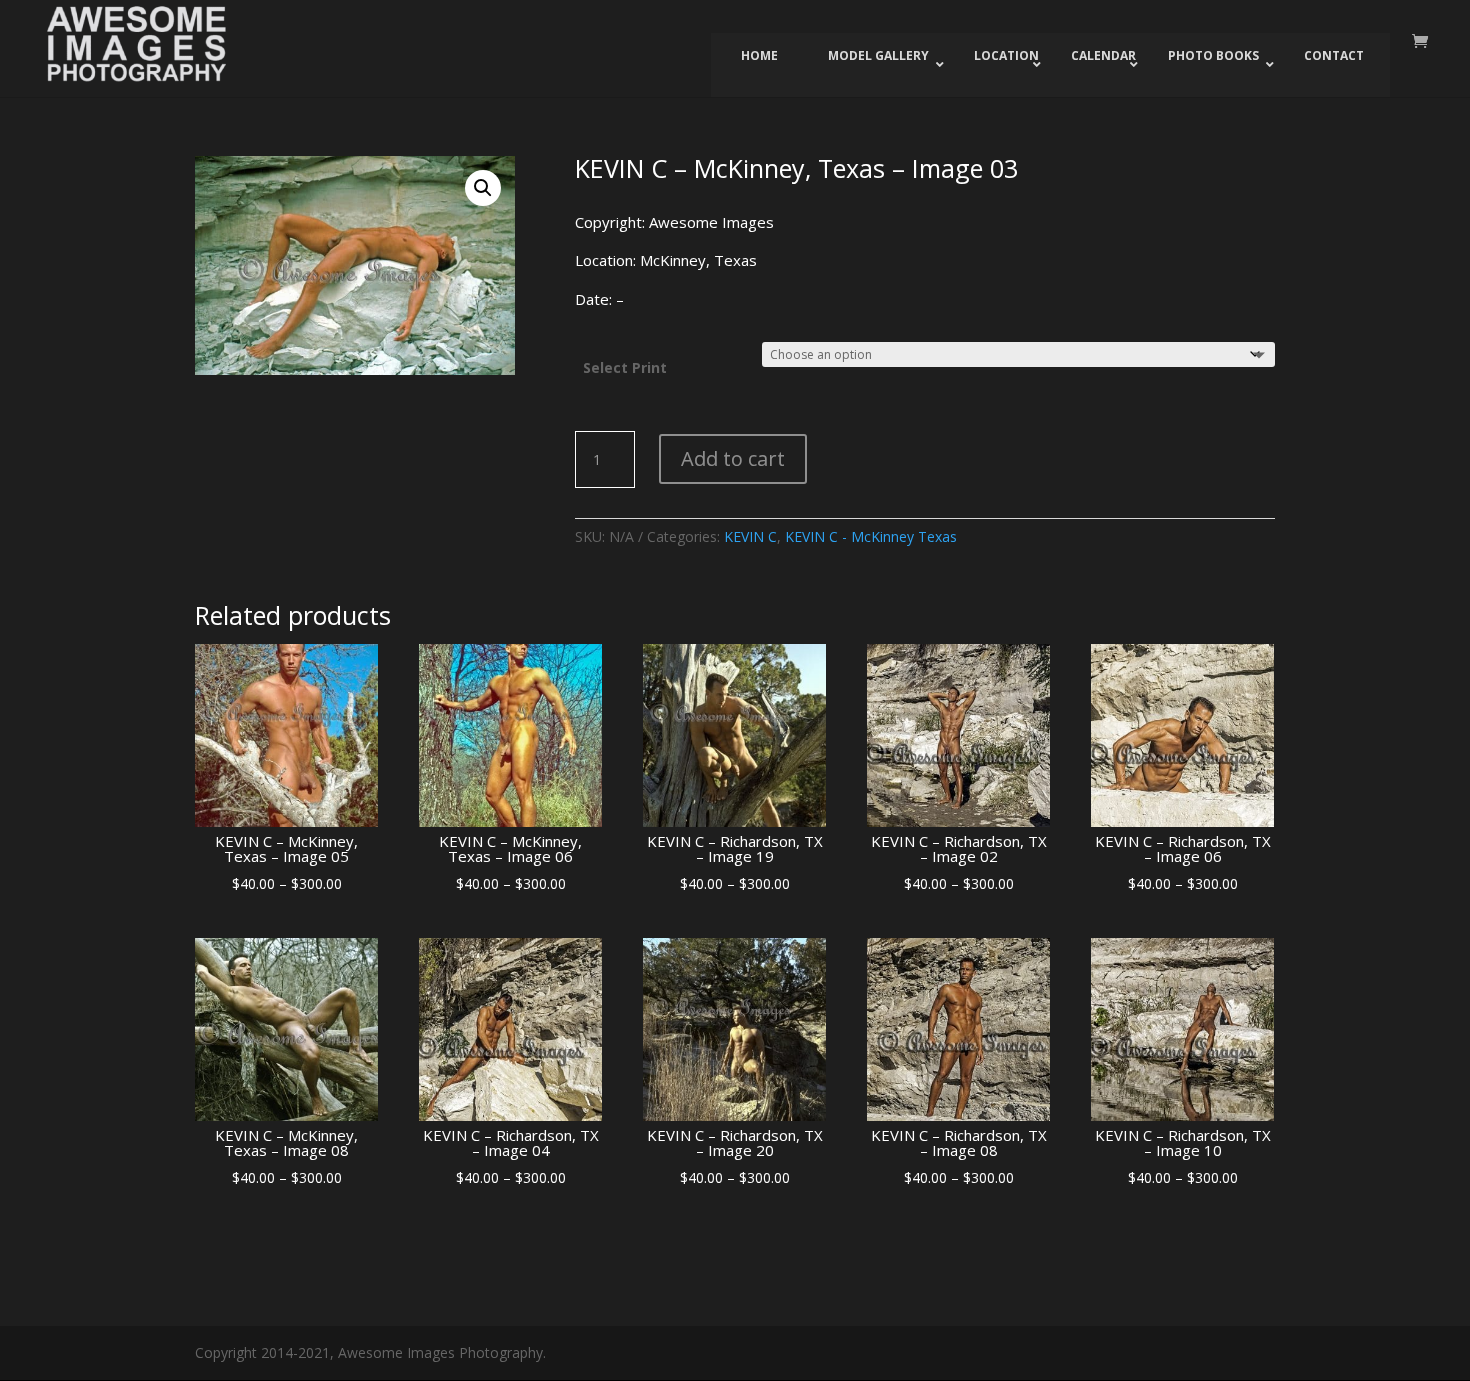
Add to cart (733, 458)
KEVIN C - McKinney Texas (871, 536)
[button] (483, 188)
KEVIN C (750, 536)
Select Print (625, 367)
